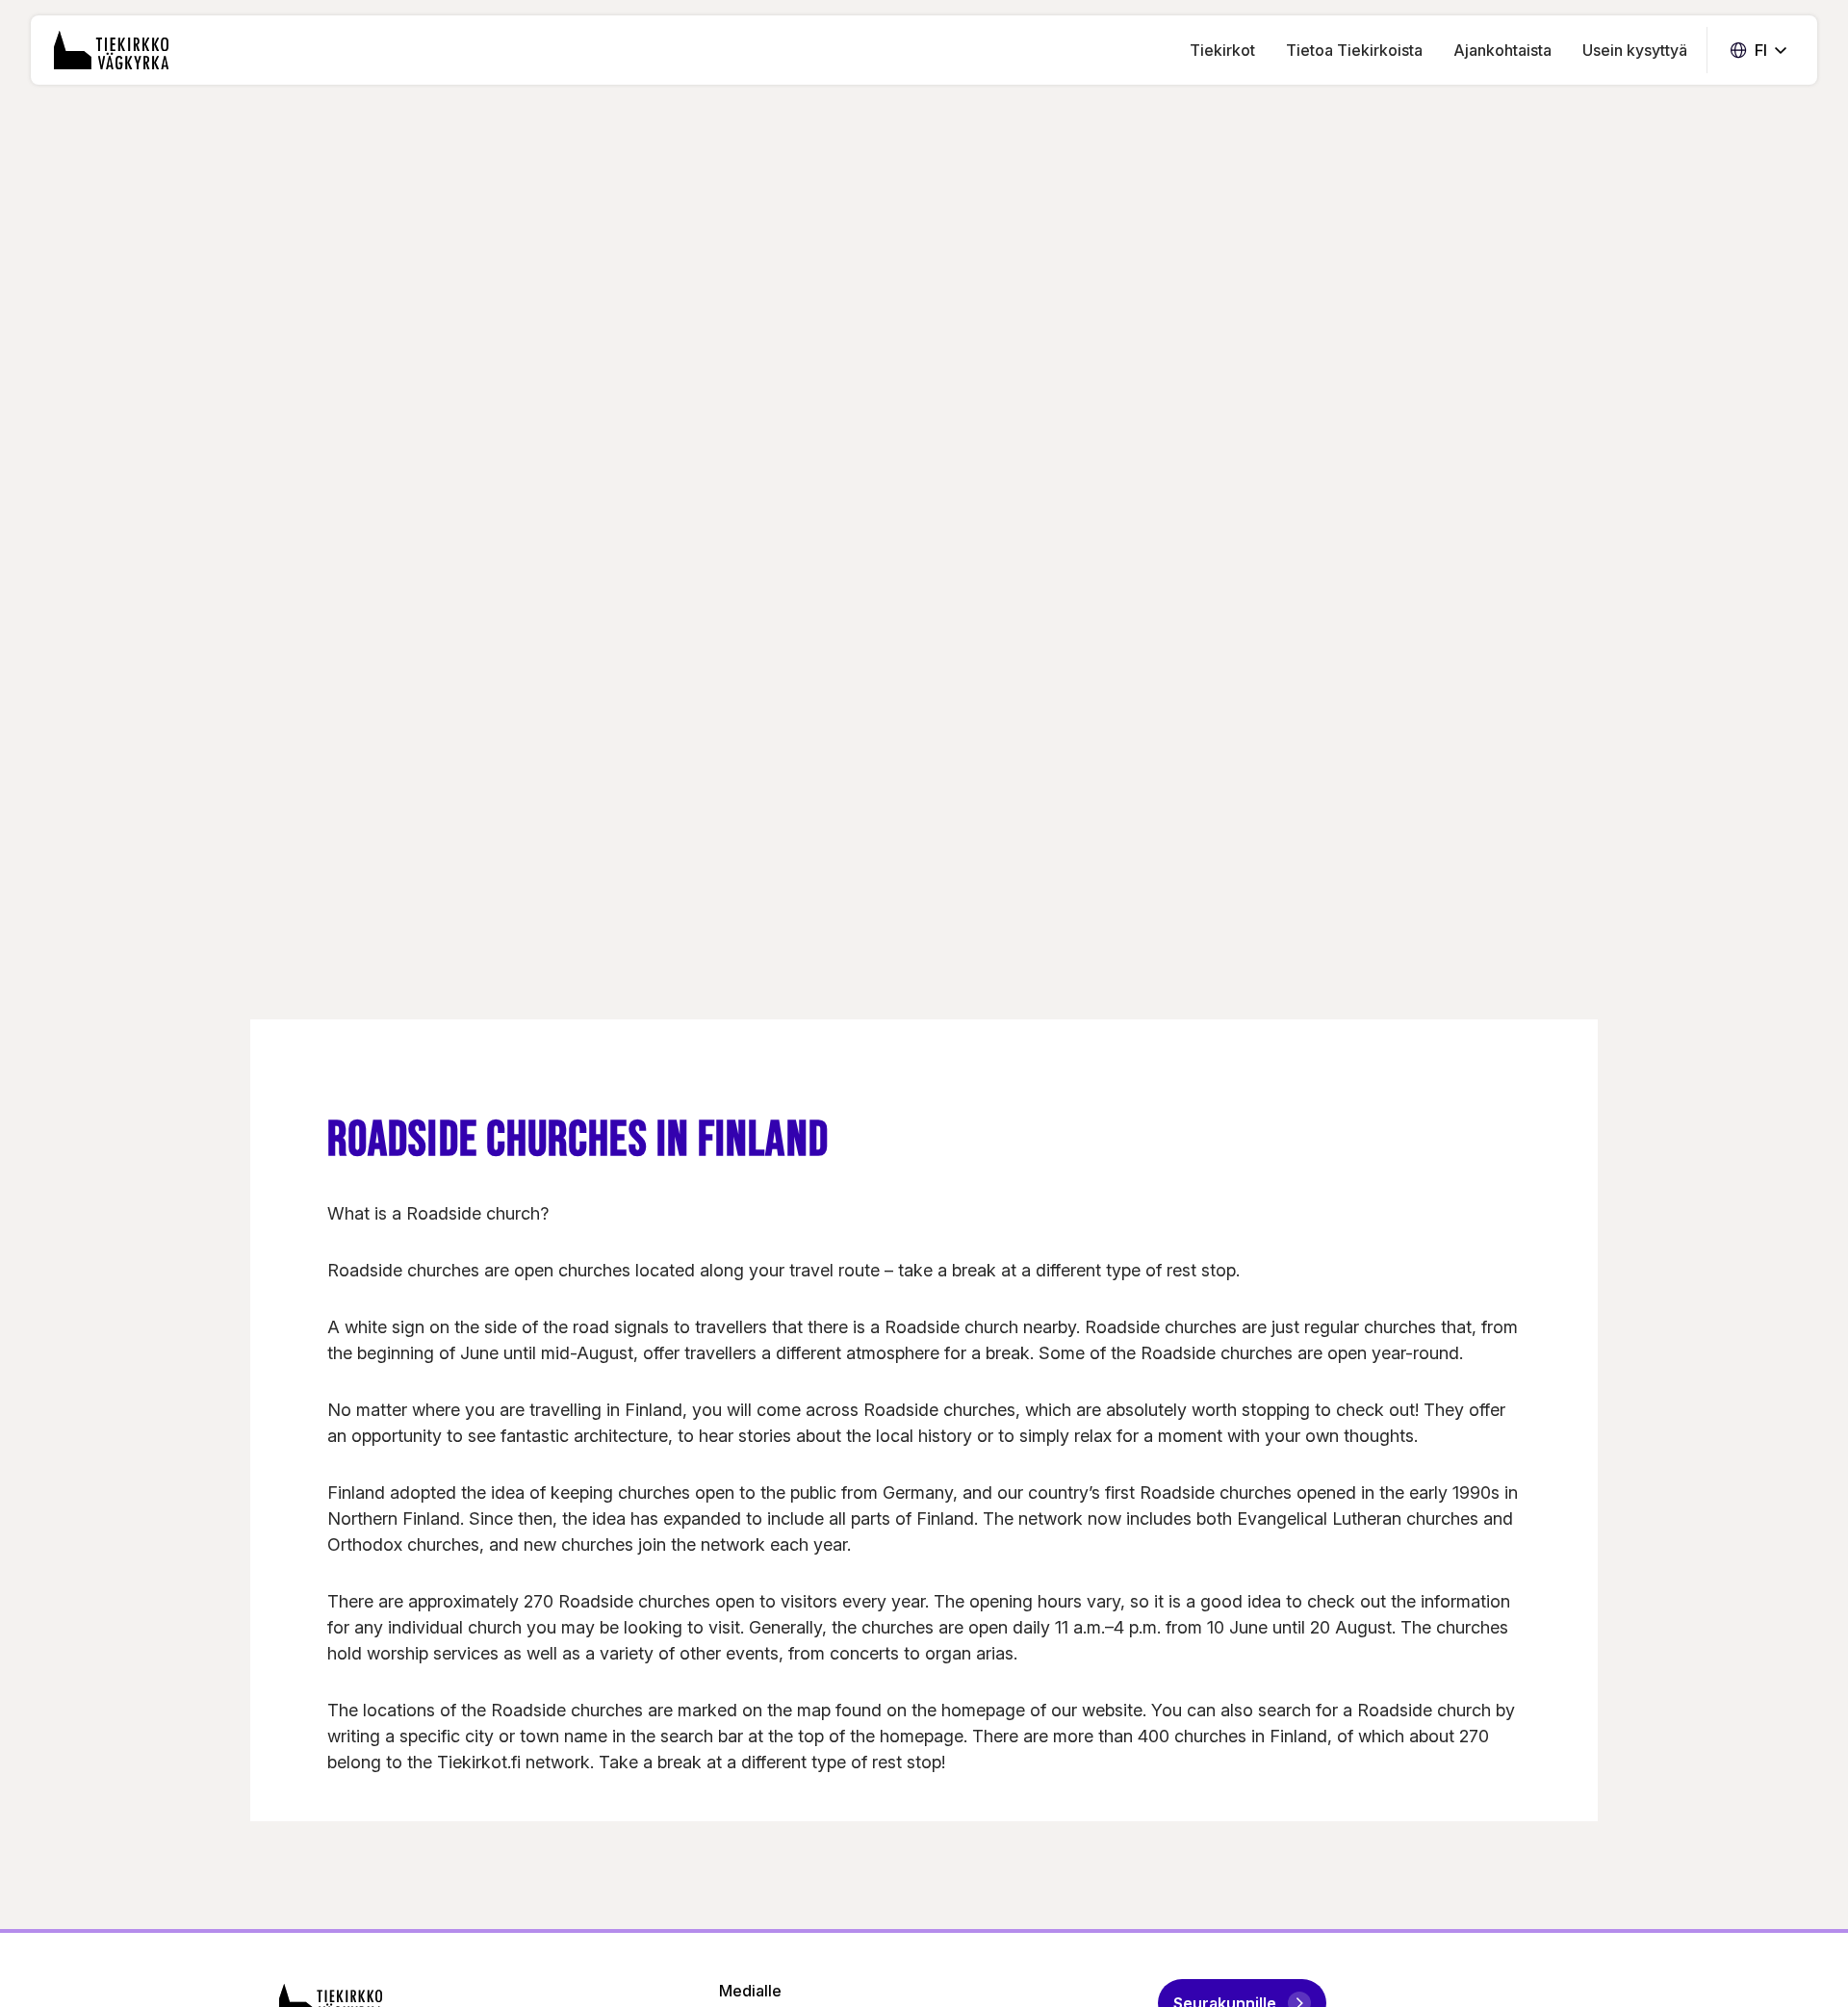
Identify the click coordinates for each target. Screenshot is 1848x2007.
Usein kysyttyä (1635, 50)
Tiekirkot (1222, 50)
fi (1758, 51)
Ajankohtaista (1502, 50)
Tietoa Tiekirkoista (1354, 50)
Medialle (750, 1991)
